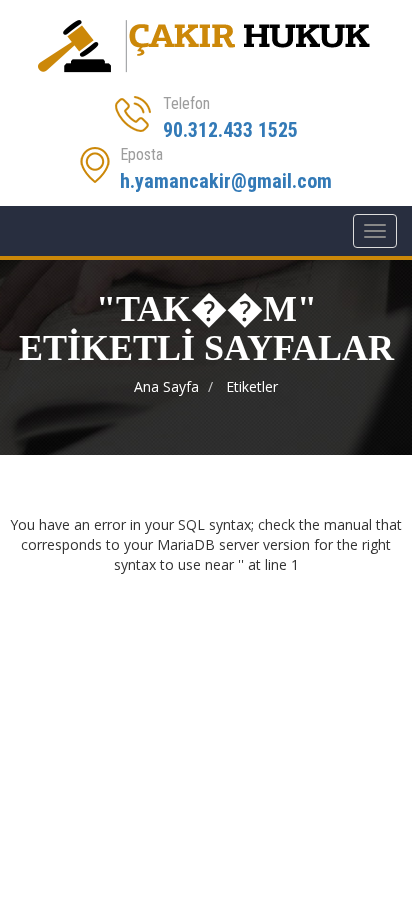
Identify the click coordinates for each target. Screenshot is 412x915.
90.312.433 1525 (230, 130)
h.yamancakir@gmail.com (226, 181)
